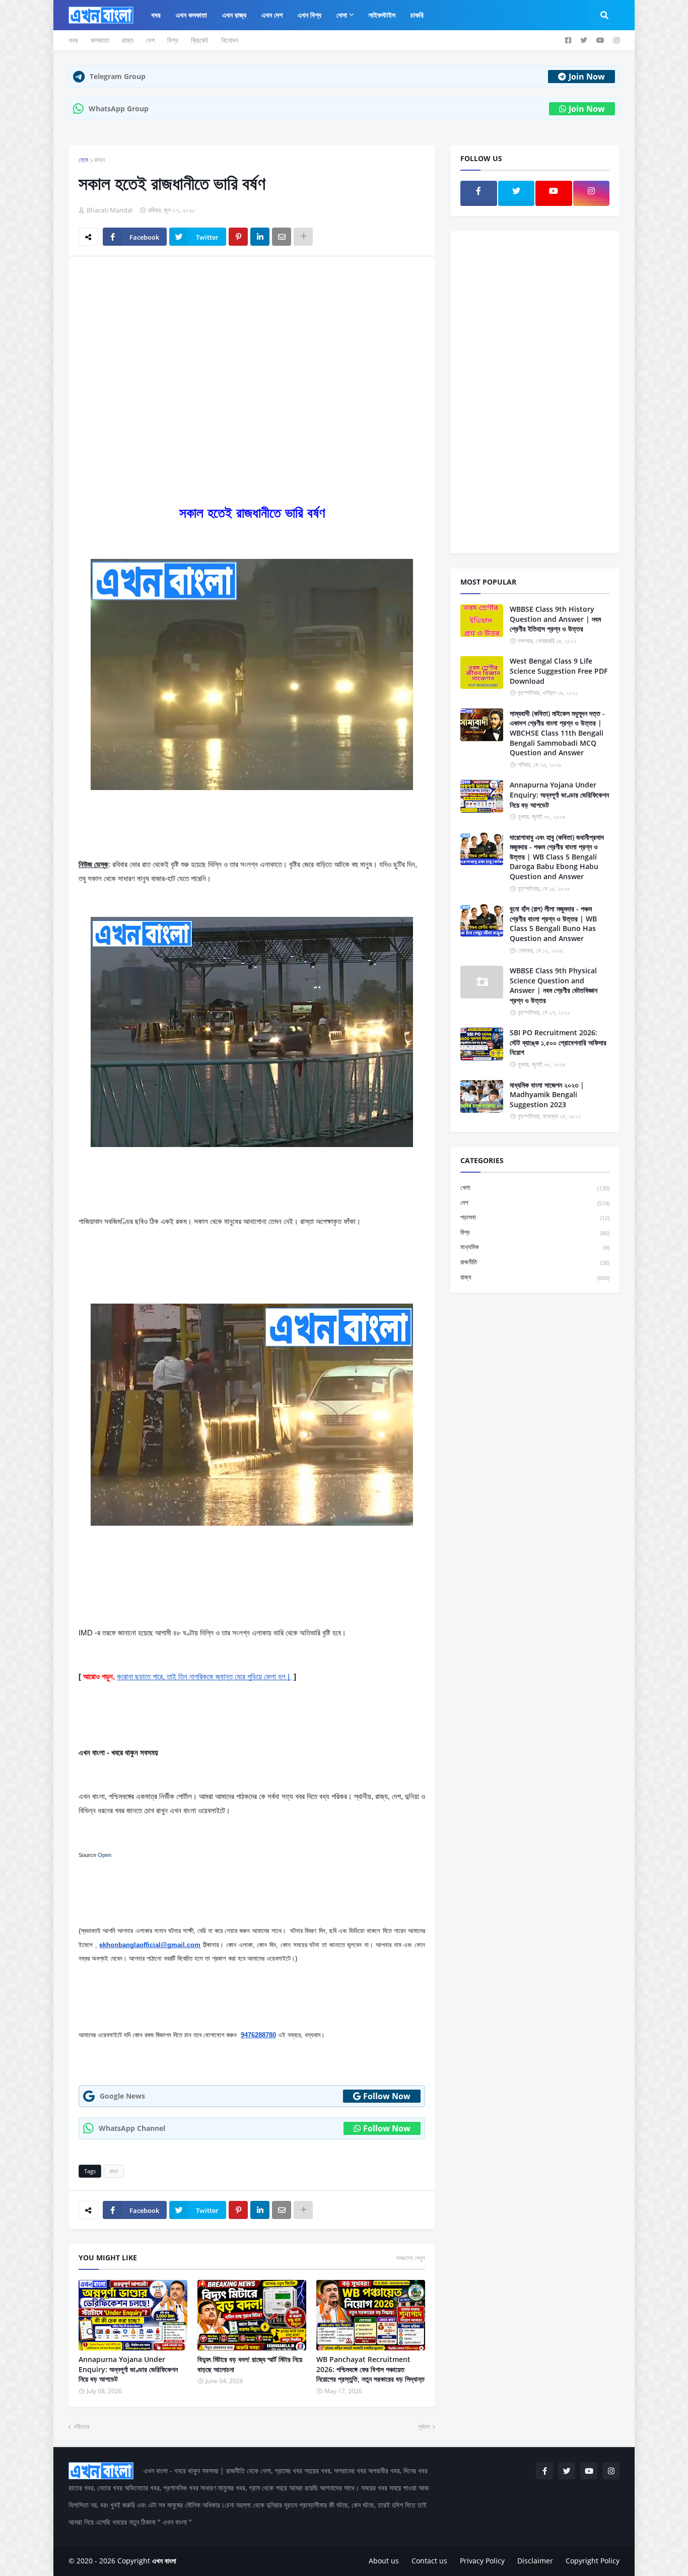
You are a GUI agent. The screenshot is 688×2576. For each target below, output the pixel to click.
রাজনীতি (535, 1262)
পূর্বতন (424, 2426)
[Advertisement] (252, 339)
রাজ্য (128, 40)
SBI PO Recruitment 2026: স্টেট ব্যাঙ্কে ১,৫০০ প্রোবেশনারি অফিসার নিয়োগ (558, 1042)
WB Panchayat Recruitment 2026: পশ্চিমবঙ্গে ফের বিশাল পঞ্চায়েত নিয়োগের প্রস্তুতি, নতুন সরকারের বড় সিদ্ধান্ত (370, 2369)
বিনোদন (230, 40)
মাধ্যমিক (535, 1247)
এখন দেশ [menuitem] (272, 15)
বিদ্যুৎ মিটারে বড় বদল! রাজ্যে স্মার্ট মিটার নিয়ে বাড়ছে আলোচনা (250, 2364)
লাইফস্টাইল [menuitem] (382, 15)
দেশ (150, 40)
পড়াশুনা (535, 1217)
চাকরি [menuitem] (417, 15)
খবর (73, 40)
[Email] (282, 237)
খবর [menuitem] (156, 15)
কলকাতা (100, 40)
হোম (83, 160)
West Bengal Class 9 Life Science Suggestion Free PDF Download (559, 671)
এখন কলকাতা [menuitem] (191, 15)
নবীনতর (81, 2426)
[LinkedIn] (260, 237)
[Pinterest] (238, 237)
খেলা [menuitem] (342, 15)
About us (384, 2561)
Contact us (429, 2561)
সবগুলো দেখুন (411, 2258)
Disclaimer (535, 2561)
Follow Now (387, 2096)
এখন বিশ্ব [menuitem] (309, 15)
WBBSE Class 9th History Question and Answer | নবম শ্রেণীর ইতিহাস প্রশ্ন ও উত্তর (555, 619)
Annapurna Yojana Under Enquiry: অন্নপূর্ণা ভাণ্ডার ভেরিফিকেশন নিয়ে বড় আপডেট (128, 2369)
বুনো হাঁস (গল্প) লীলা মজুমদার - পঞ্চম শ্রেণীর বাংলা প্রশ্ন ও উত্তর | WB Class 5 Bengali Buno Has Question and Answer (553, 923)
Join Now (587, 77)
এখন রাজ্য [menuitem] (234, 15)
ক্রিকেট (200, 40)
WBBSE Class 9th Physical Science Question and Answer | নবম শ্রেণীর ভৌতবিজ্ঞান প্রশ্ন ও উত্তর (554, 985)
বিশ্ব (173, 40)
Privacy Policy (482, 2561)
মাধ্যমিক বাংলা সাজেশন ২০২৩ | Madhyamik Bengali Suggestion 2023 (547, 1095)
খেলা (535, 1187)
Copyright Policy (593, 2561)
